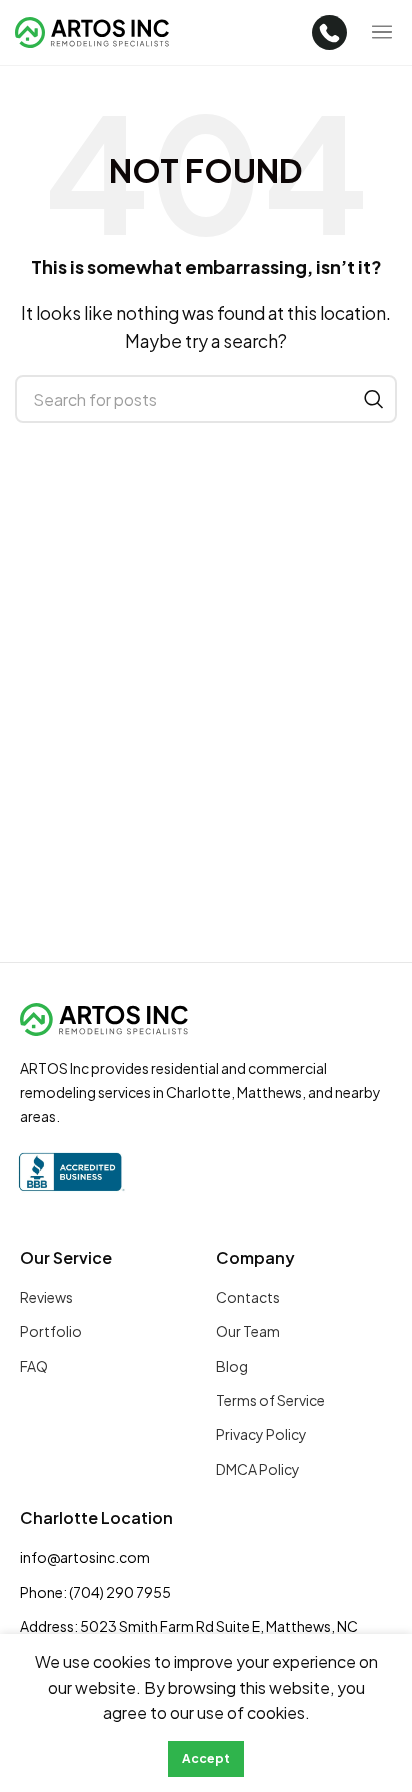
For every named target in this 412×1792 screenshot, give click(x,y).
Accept (206, 1758)
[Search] (374, 399)
